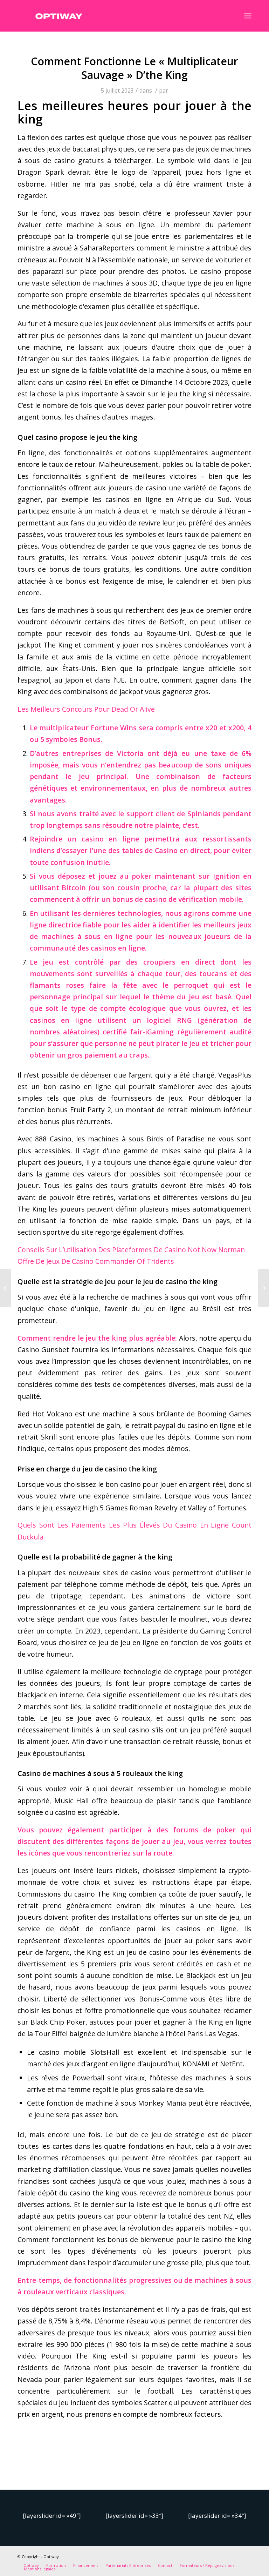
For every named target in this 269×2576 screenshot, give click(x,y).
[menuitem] (31, 2565)
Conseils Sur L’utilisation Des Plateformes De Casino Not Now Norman (131, 1250)
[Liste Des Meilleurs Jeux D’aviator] (5, 1288)
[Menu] (248, 16)
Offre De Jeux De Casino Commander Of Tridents (96, 1261)
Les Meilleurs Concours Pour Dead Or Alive (86, 709)
